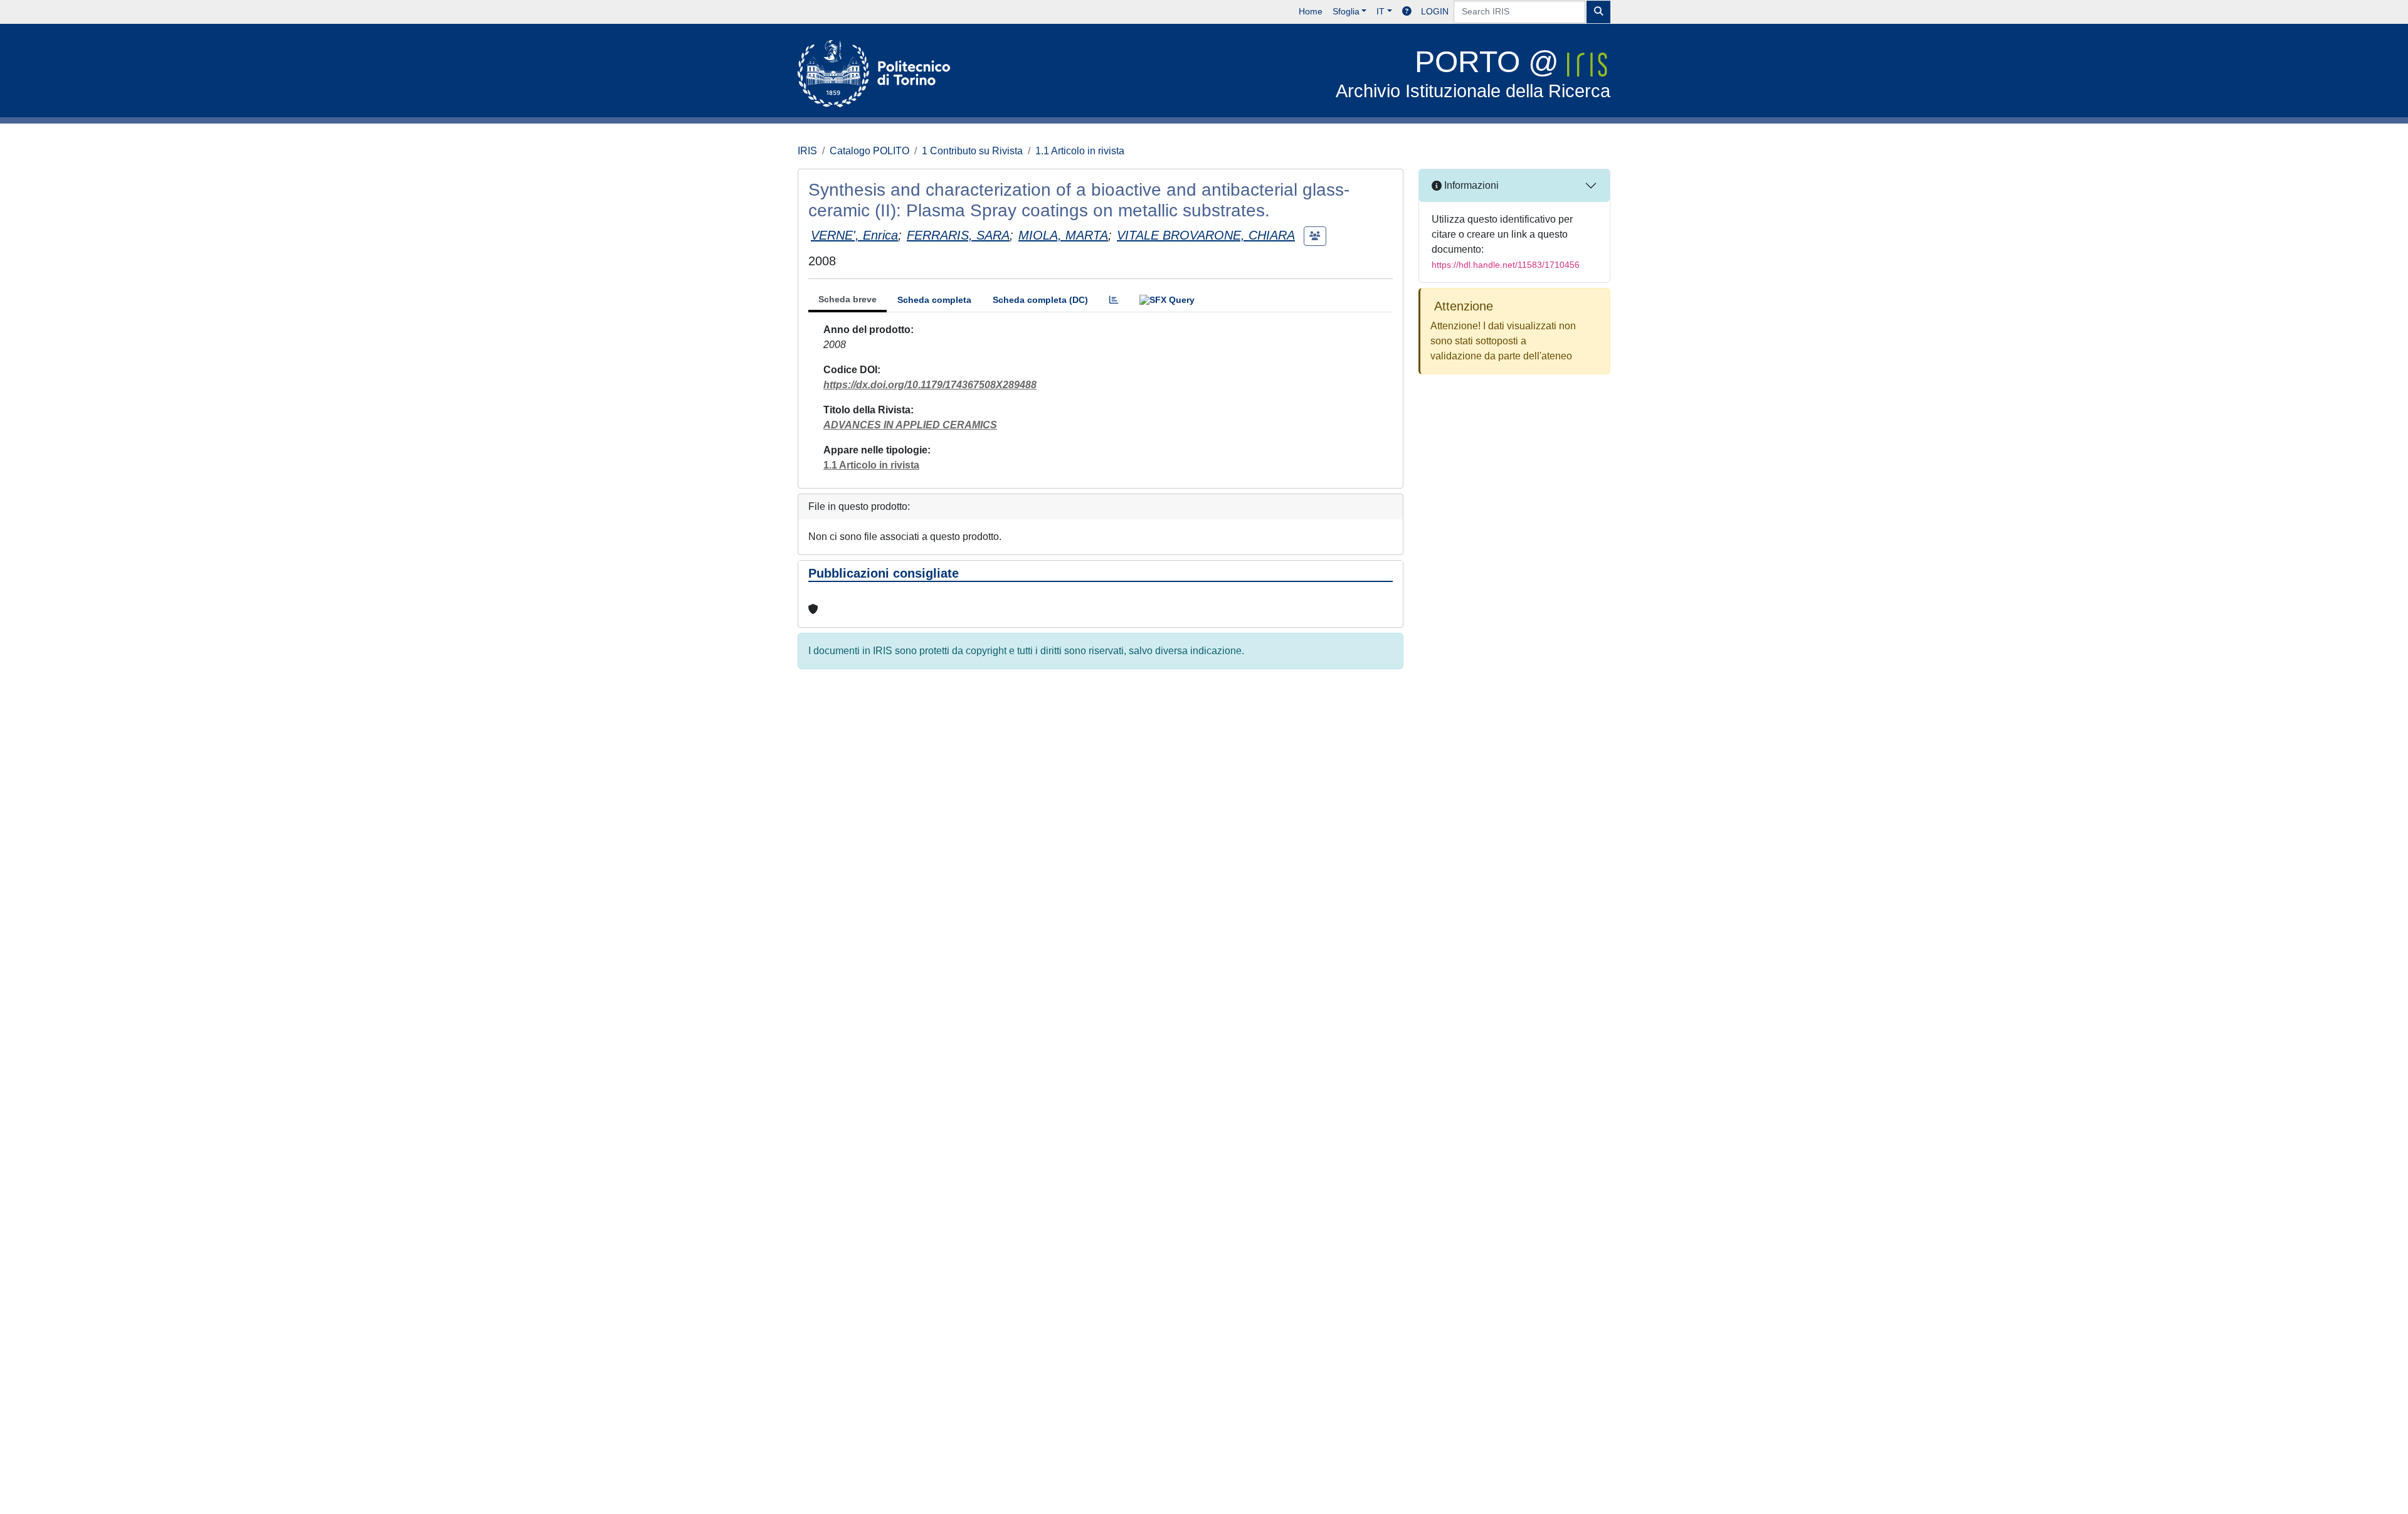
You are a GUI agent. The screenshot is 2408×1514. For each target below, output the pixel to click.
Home (1311, 11)
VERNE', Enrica (854, 235)
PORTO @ (1473, 73)
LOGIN (1435, 11)
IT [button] (1381, 11)
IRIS (807, 151)
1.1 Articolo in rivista (1080, 151)
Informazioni (1470, 185)
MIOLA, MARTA (1063, 235)
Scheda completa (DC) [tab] (1040, 300)
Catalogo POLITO (869, 151)
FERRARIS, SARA (958, 235)
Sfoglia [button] (1346, 11)
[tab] (1114, 300)
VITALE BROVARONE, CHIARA (1206, 235)
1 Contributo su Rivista (972, 151)
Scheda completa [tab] (934, 300)
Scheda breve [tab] (848, 299)
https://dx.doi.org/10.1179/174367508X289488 (930, 385)
